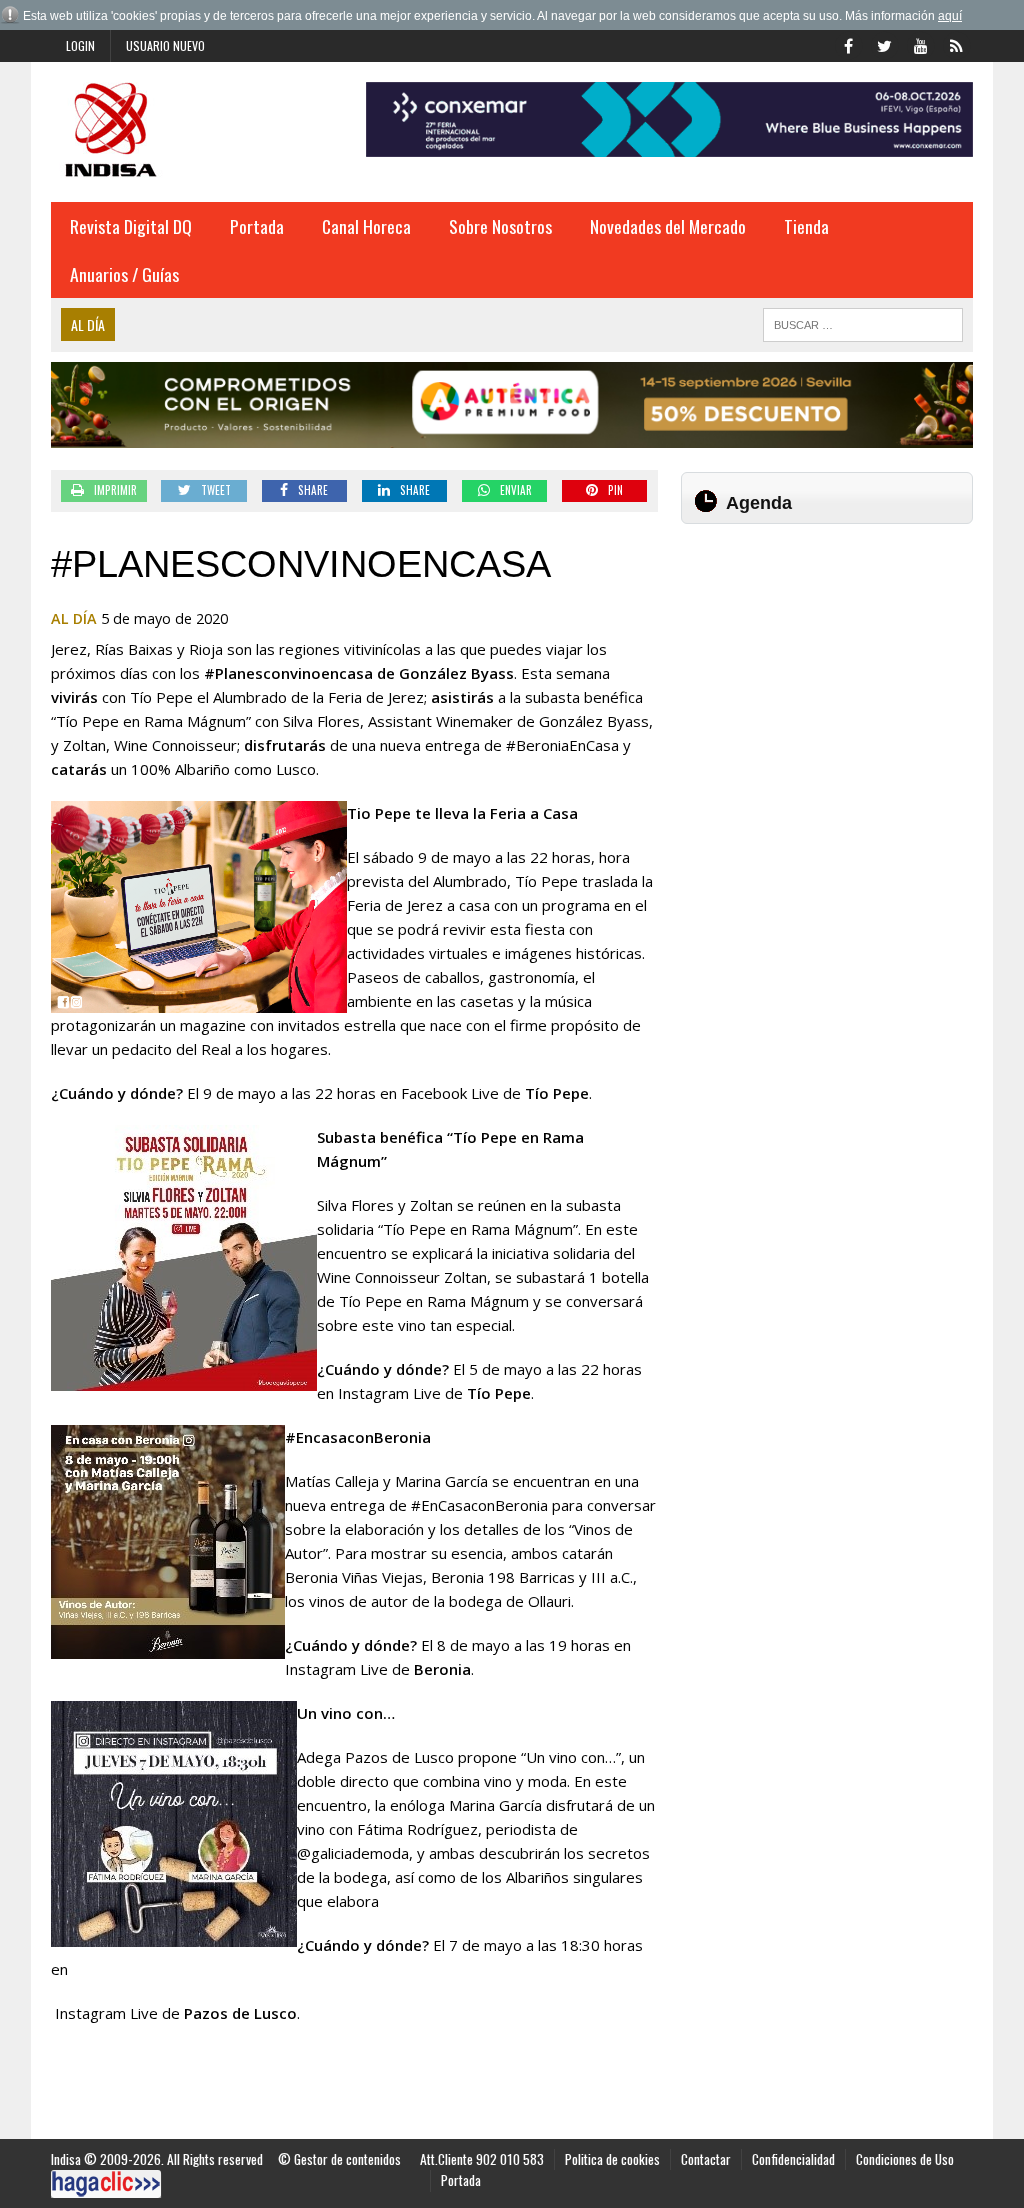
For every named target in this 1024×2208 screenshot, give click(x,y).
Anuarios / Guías (124, 274)
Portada (257, 226)
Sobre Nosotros (500, 226)
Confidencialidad (793, 2159)
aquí (950, 16)
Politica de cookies (612, 2159)
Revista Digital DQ (131, 226)
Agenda (759, 503)
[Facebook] (849, 44)
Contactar (706, 2159)
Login (80, 45)
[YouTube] (921, 44)
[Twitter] (885, 44)
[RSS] (957, 44)
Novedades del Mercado (668, 226)
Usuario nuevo (165, 45)
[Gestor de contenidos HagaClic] (106, 2184)
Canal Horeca (366, 226)
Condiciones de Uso (905, 2159)
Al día (74, 618)
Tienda (806, 226)
